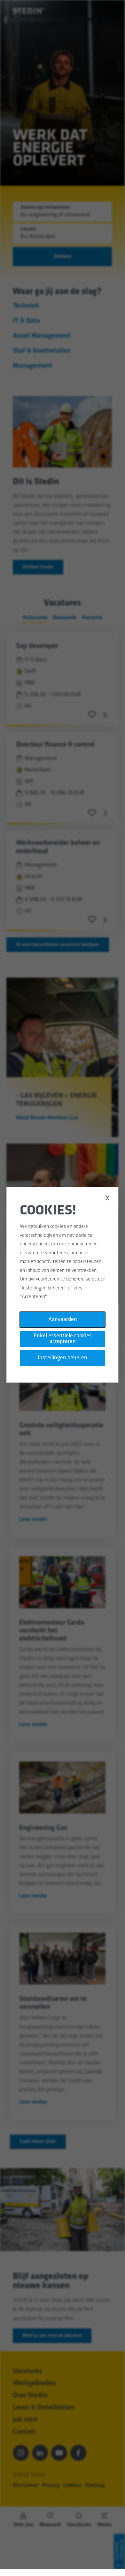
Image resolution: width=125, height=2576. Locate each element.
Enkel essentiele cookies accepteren (62, 1339)
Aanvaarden (62, 1320)
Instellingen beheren (62, 1358)
